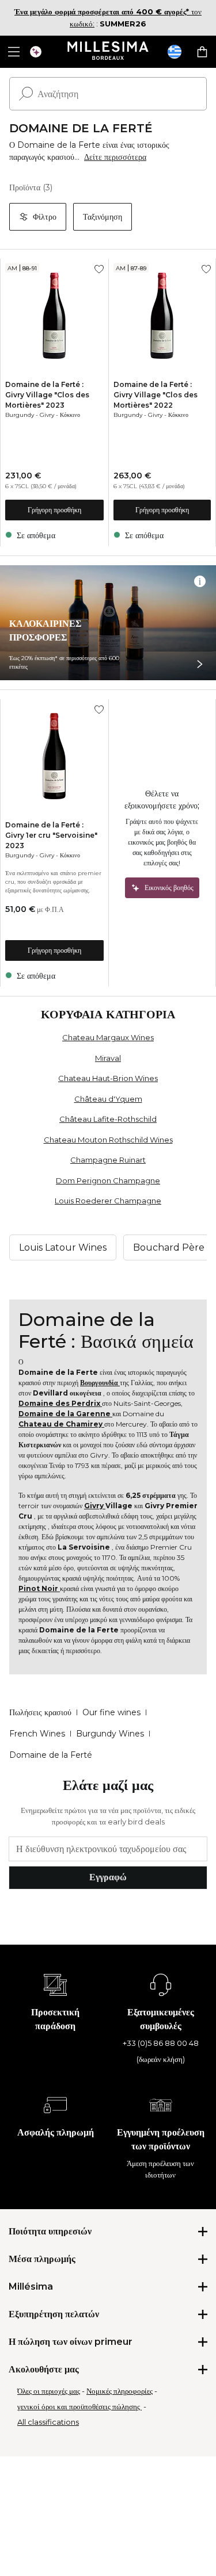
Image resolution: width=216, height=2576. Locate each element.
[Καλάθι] (202, 52)
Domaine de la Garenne (65, 1414)
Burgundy (20, 415)
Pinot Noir (39, 1588)
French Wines (37, 1734)
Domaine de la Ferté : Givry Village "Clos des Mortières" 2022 (156, 395)
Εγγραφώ (108, 1877)
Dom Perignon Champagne (108, 1180)
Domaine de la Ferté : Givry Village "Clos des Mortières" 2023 (47, 395)
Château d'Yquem (108, 1099)
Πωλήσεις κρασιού (40, 1712)
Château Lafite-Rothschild (108, 1119)
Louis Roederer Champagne (108, 1201)
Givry (47, 415)
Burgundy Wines (110, 1734)
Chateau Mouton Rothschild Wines (108, 1140)
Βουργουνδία (100, 1383)
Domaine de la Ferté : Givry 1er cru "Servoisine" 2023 (51, 835)
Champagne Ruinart (108, 1160)
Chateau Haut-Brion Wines (108, 1078)
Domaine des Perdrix (60, 1403)
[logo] (108, 52)
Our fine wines (111, 1712)
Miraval (108, 1058)
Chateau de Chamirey (61, 1424)
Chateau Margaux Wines (108, 1037)
